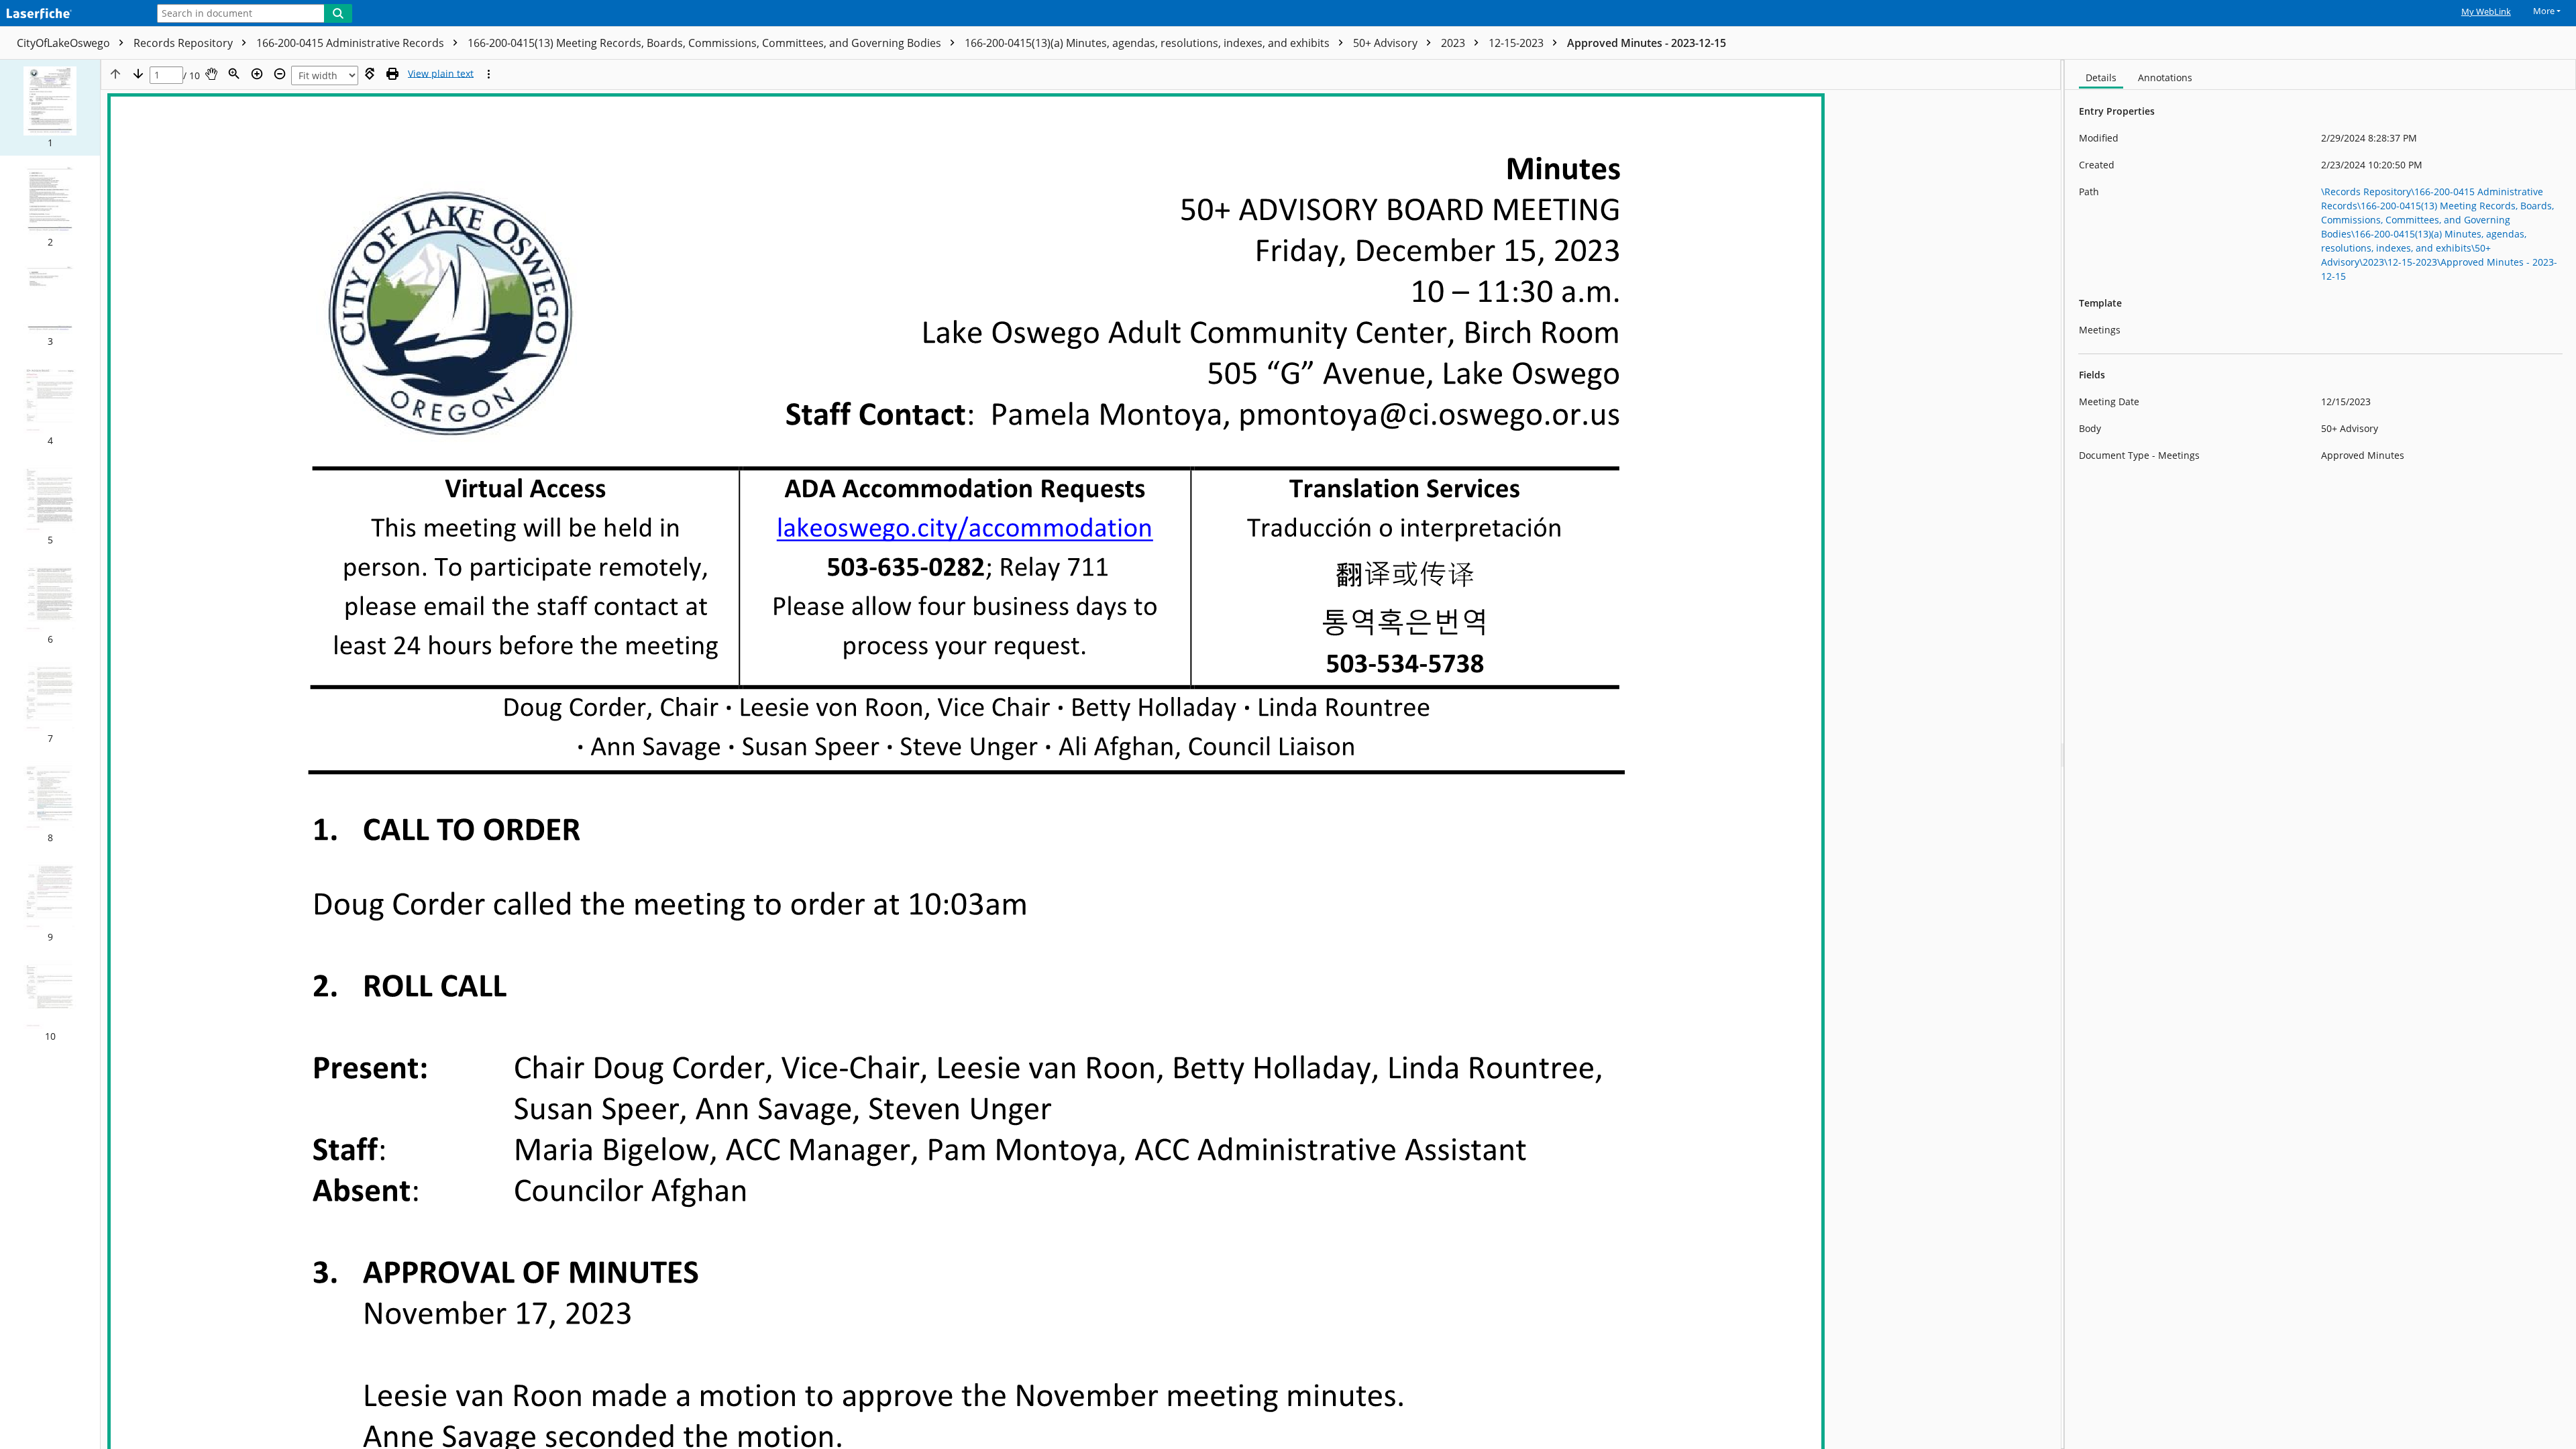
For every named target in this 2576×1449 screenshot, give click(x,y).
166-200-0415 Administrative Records (352, 43)
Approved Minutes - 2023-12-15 (1647, 43)
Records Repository (184, 43)
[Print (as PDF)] (392, 74)
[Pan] (211, 74)
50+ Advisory (1387, 43)
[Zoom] (234, 74)
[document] (2320, 754)
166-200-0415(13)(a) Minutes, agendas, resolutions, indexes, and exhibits (1148, 43)
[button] (50, 108)
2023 (1454, 43)
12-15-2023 (1517, 43)
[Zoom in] (257, 74)
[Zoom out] (280, 74)
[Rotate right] (370, 74)
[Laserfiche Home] (70, 14)
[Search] (338, 13)
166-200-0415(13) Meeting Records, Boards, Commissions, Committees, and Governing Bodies (706, 43)
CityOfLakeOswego (65, 43)
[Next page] (138, 74)
